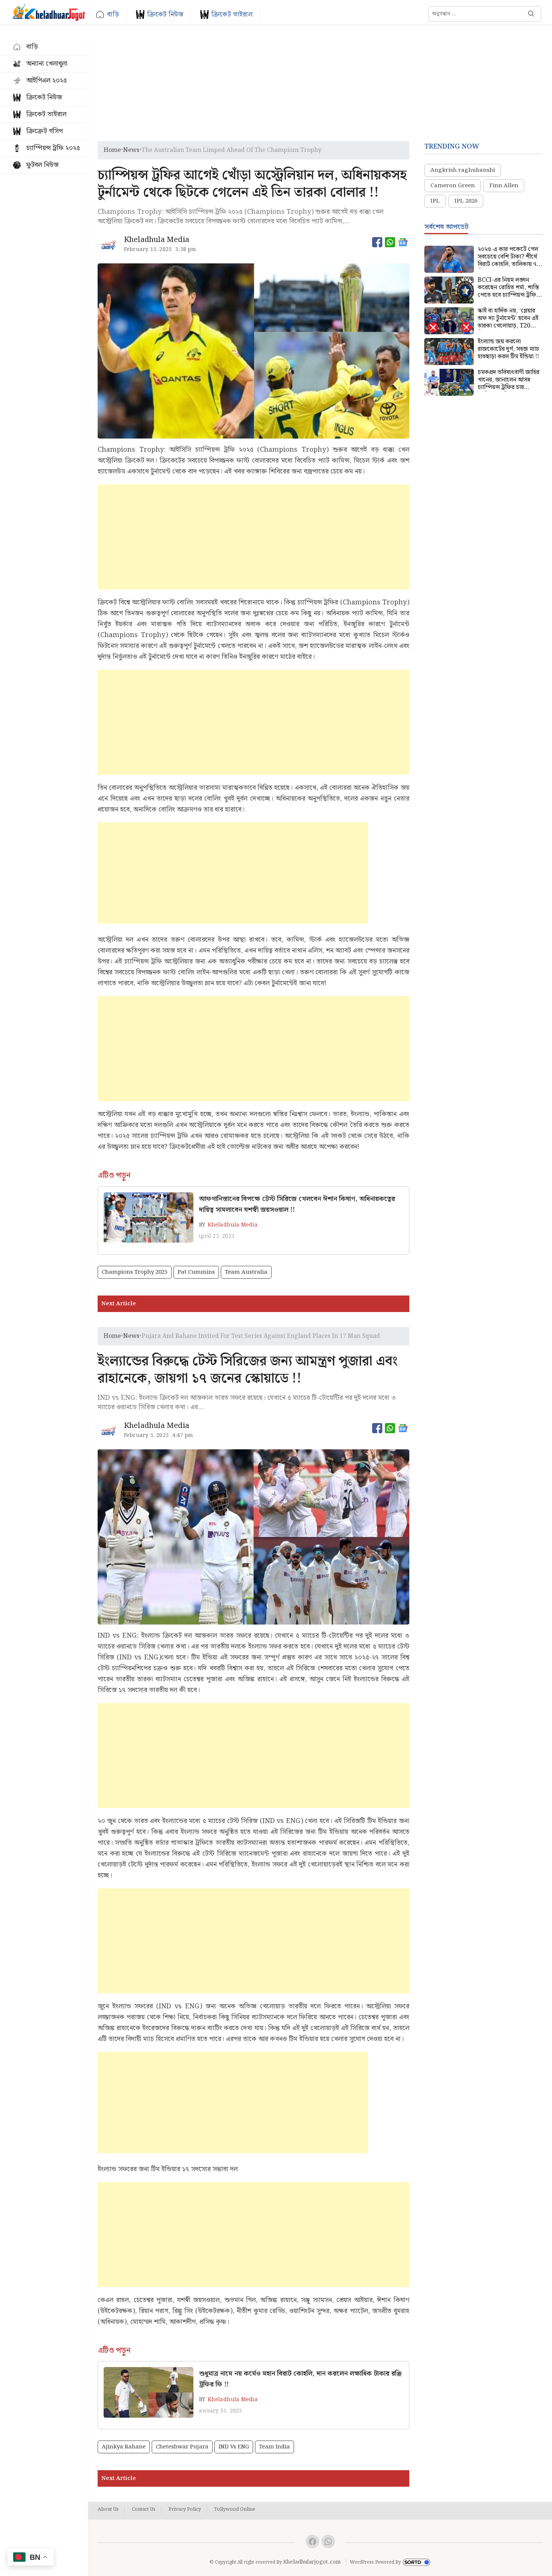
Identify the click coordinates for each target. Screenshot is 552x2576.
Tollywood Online (235, 2510)
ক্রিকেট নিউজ (165, 14)
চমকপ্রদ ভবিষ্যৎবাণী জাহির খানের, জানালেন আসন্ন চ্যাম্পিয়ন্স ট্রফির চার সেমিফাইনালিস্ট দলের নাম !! (510, 380)
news (131, 150)
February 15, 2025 (148, 249)
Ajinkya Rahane (124, 2447)
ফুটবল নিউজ (42, 165)
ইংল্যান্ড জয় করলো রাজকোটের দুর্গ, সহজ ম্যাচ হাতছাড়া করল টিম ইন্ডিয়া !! (508, 349)
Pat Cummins (196, 1272)
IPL (435, 201)
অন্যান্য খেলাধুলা (47, 64)
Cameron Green (452, 186)
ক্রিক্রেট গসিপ (44, 131)
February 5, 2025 (146, 1435)
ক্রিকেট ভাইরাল (232, 14)
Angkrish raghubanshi (463, 170)
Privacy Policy (185, 2510)
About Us (108, 2510)
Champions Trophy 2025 (135, 1272)
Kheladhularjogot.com (312, 2562)
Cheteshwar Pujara (182, 2447)
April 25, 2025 (216, 1236)
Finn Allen (504, 186)
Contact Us (144, 2510)
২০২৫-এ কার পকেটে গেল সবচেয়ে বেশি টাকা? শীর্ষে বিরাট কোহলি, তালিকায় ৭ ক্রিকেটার (508, 257)
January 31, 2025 (219, 2411)
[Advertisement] (320, 85)
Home (112, 150)
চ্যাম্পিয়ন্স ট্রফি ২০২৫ (53, 148)
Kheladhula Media (233, 1225)
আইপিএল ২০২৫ (47, 80)
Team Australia (246, 1272)
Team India (274, 2447)
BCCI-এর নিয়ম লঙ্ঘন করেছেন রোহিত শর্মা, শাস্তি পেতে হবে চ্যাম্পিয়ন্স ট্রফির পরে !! (508, 288)
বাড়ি (113, 14)
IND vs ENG (234, 2447)
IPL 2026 (466, 201)
